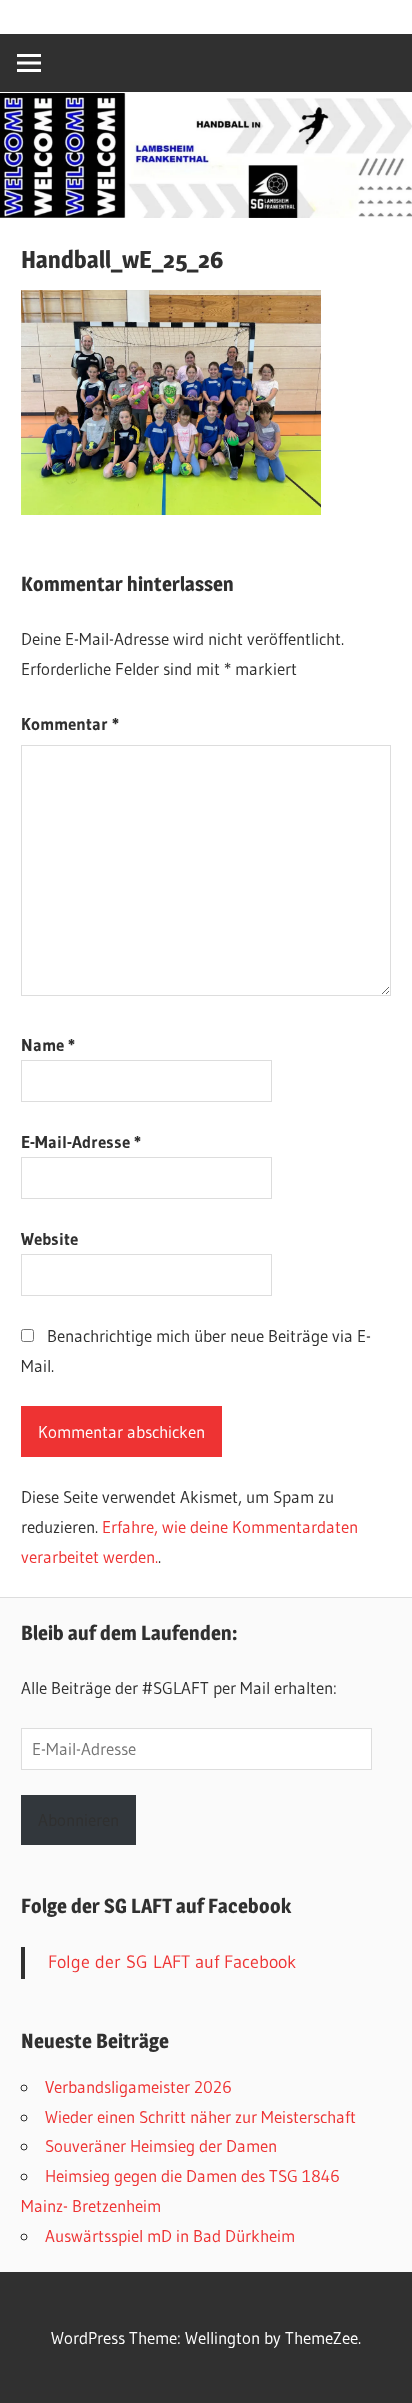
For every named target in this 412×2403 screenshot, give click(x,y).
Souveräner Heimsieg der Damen (161, 2145)
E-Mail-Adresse (81, 1141)
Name (48, 1044)
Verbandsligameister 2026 (138, 2086)
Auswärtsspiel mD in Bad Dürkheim (170, 2235)
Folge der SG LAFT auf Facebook (156, 1906)
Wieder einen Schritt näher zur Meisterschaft (200, 2116)
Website (49, 1238)
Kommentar (70, 723)
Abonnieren (78, 1819)
